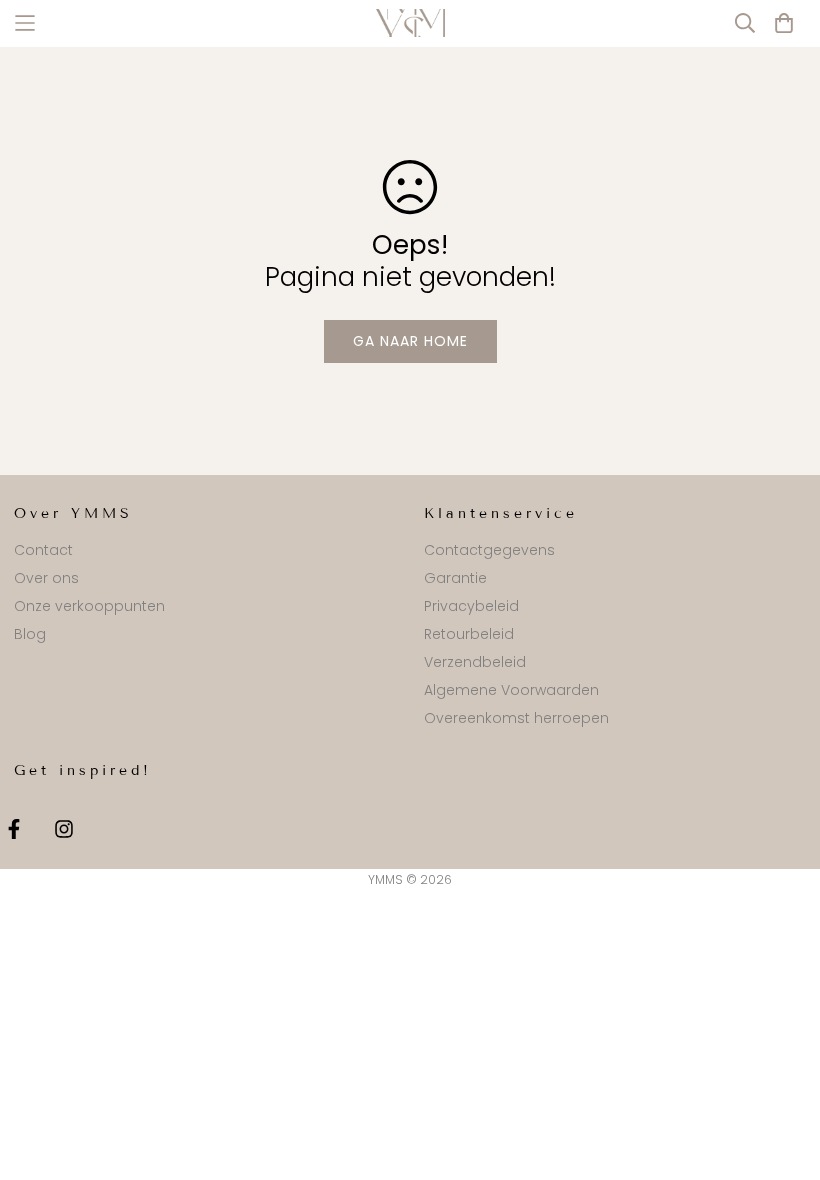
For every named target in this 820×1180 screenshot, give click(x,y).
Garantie (455, 578)
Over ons (46, 578)
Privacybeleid (471, 606)
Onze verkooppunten (89, 606)
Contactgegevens (489, 550)
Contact (43, 550)
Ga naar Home (410, 341)
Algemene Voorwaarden (511, 690)
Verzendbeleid (475, 662)
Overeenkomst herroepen (516, 718)
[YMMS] (410, 23)
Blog (30, 634)
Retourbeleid (469, 634)
